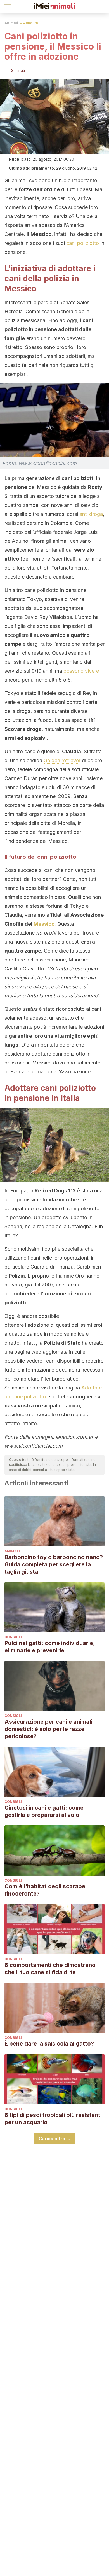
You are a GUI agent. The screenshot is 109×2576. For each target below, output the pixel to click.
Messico (44, 924)
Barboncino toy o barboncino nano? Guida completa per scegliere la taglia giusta (54, 1564)
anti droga (91, 514)
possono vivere (81, 671)
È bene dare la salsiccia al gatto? (49, 2044)
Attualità (31, 23)
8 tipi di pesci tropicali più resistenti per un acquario (53, 2119)
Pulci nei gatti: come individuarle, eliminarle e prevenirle (50, 1647)
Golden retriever (62, 760)
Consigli (13, 1637)
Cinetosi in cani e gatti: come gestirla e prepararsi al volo (44, 1811)
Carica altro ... (54, 2139)
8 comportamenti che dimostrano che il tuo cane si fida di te (50, 1969)
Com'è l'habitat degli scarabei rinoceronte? (46, 1890)
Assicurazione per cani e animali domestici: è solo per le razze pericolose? (48, 1729)
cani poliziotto (83, 243)
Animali (11, 23)
